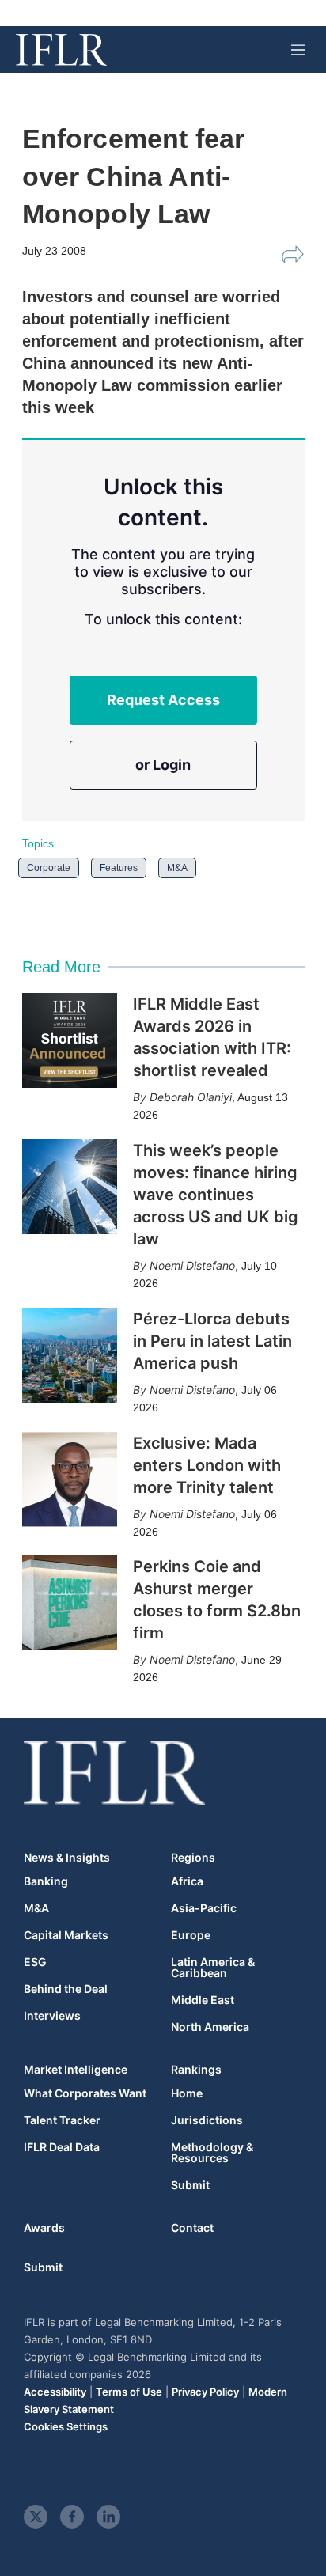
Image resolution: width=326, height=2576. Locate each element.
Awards (44, 2227)
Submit (190, 2185)
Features (119, 868)
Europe (191, 1935)
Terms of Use (129, 2392)
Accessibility (55, 2392)
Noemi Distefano (192, 1265)
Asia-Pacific (204, 1908)
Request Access (163, 700)
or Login (163, 765)
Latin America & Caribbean (213, 1968)
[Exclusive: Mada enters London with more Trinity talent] (70, 1479)
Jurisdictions (207, 2120)
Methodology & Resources (212, 2153)
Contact (192, 2227)
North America (210, 2027)
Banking (46, 1881)
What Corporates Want (85, 2093)
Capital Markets (66, 1935)
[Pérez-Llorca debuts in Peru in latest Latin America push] (70, 1355)
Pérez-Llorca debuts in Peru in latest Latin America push (212, 1341)
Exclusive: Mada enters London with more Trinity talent (207, 1465)
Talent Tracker (62, 2120)
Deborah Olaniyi (191, 1097)
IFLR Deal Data (62, 2147)
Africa (187, 1881)
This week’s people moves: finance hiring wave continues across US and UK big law (216, 1195)
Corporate (49, 868)
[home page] (61, 50)
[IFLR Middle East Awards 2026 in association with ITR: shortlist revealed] (70, 1040)
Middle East (203, 2000)
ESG (35, 1962)
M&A (177, 868)
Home (187, 2093)
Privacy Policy (205, 2392)
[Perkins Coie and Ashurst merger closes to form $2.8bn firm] (70, 1603)
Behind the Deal (66, 1989)
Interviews (52, 2016)
